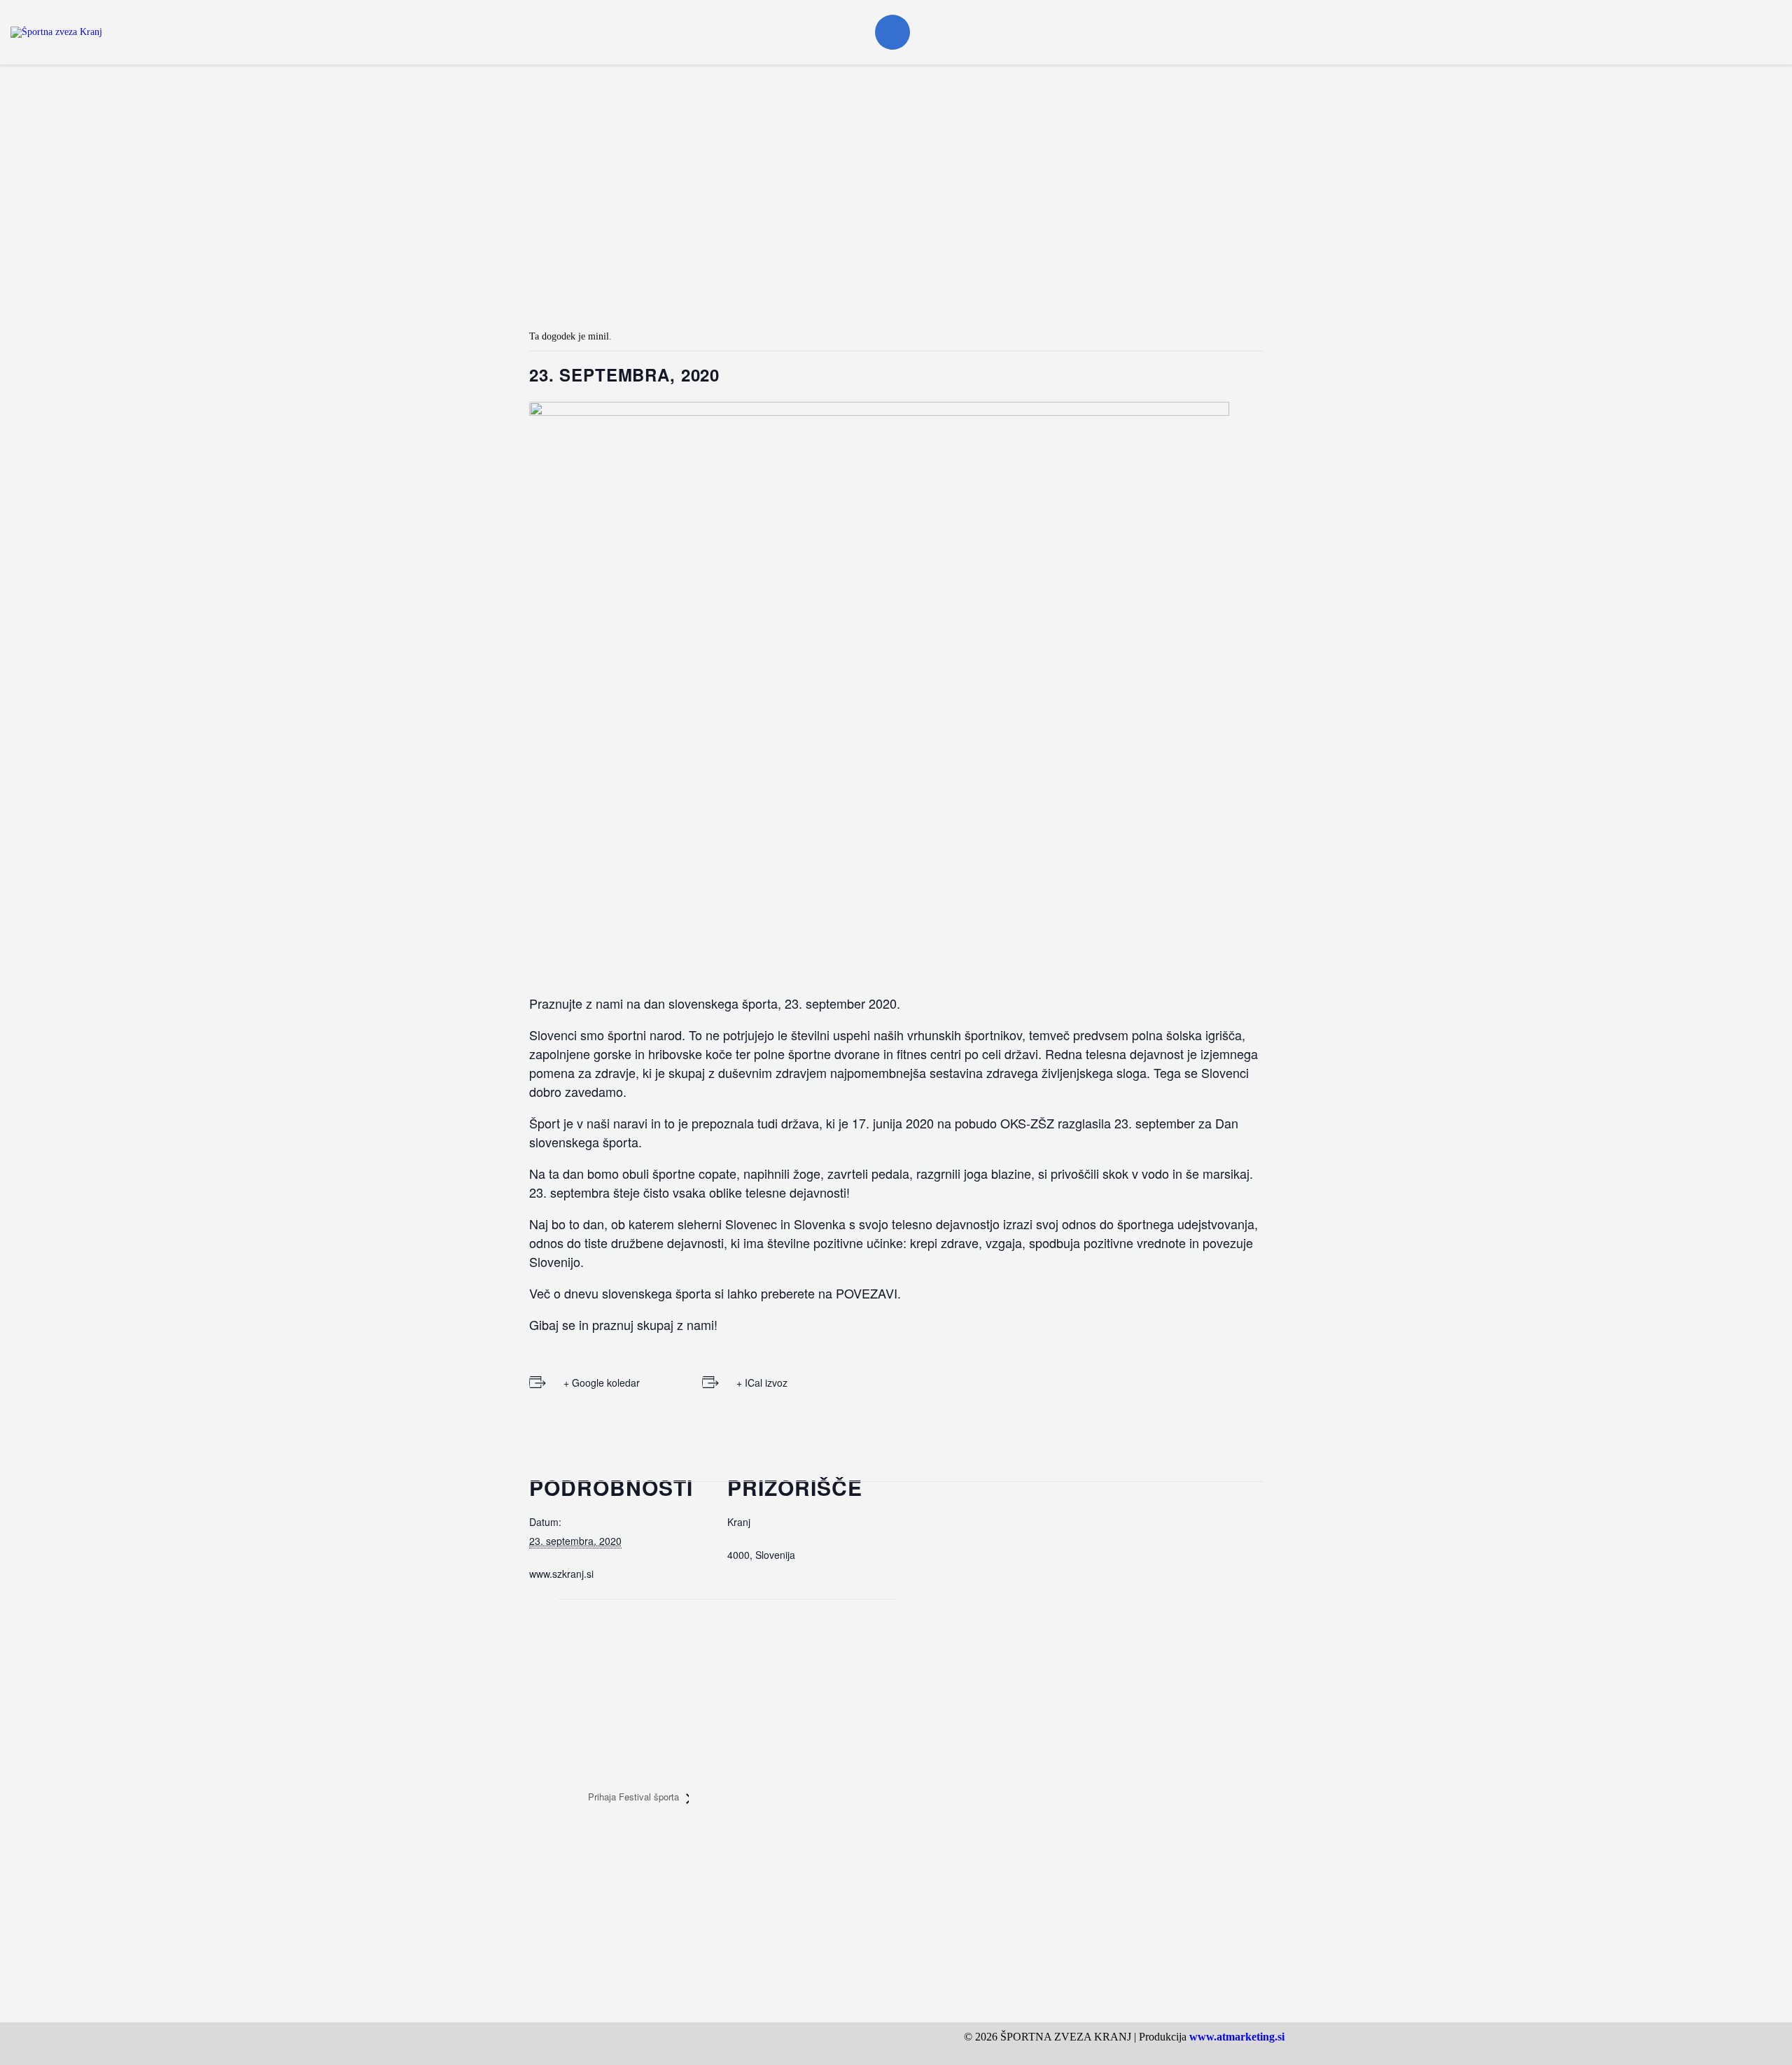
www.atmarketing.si (1237, 2037)
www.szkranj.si (561, 1574)
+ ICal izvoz (762, 1382)
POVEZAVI (867, 1293)
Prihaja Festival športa (635, 1797)
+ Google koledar (602, 1382)
